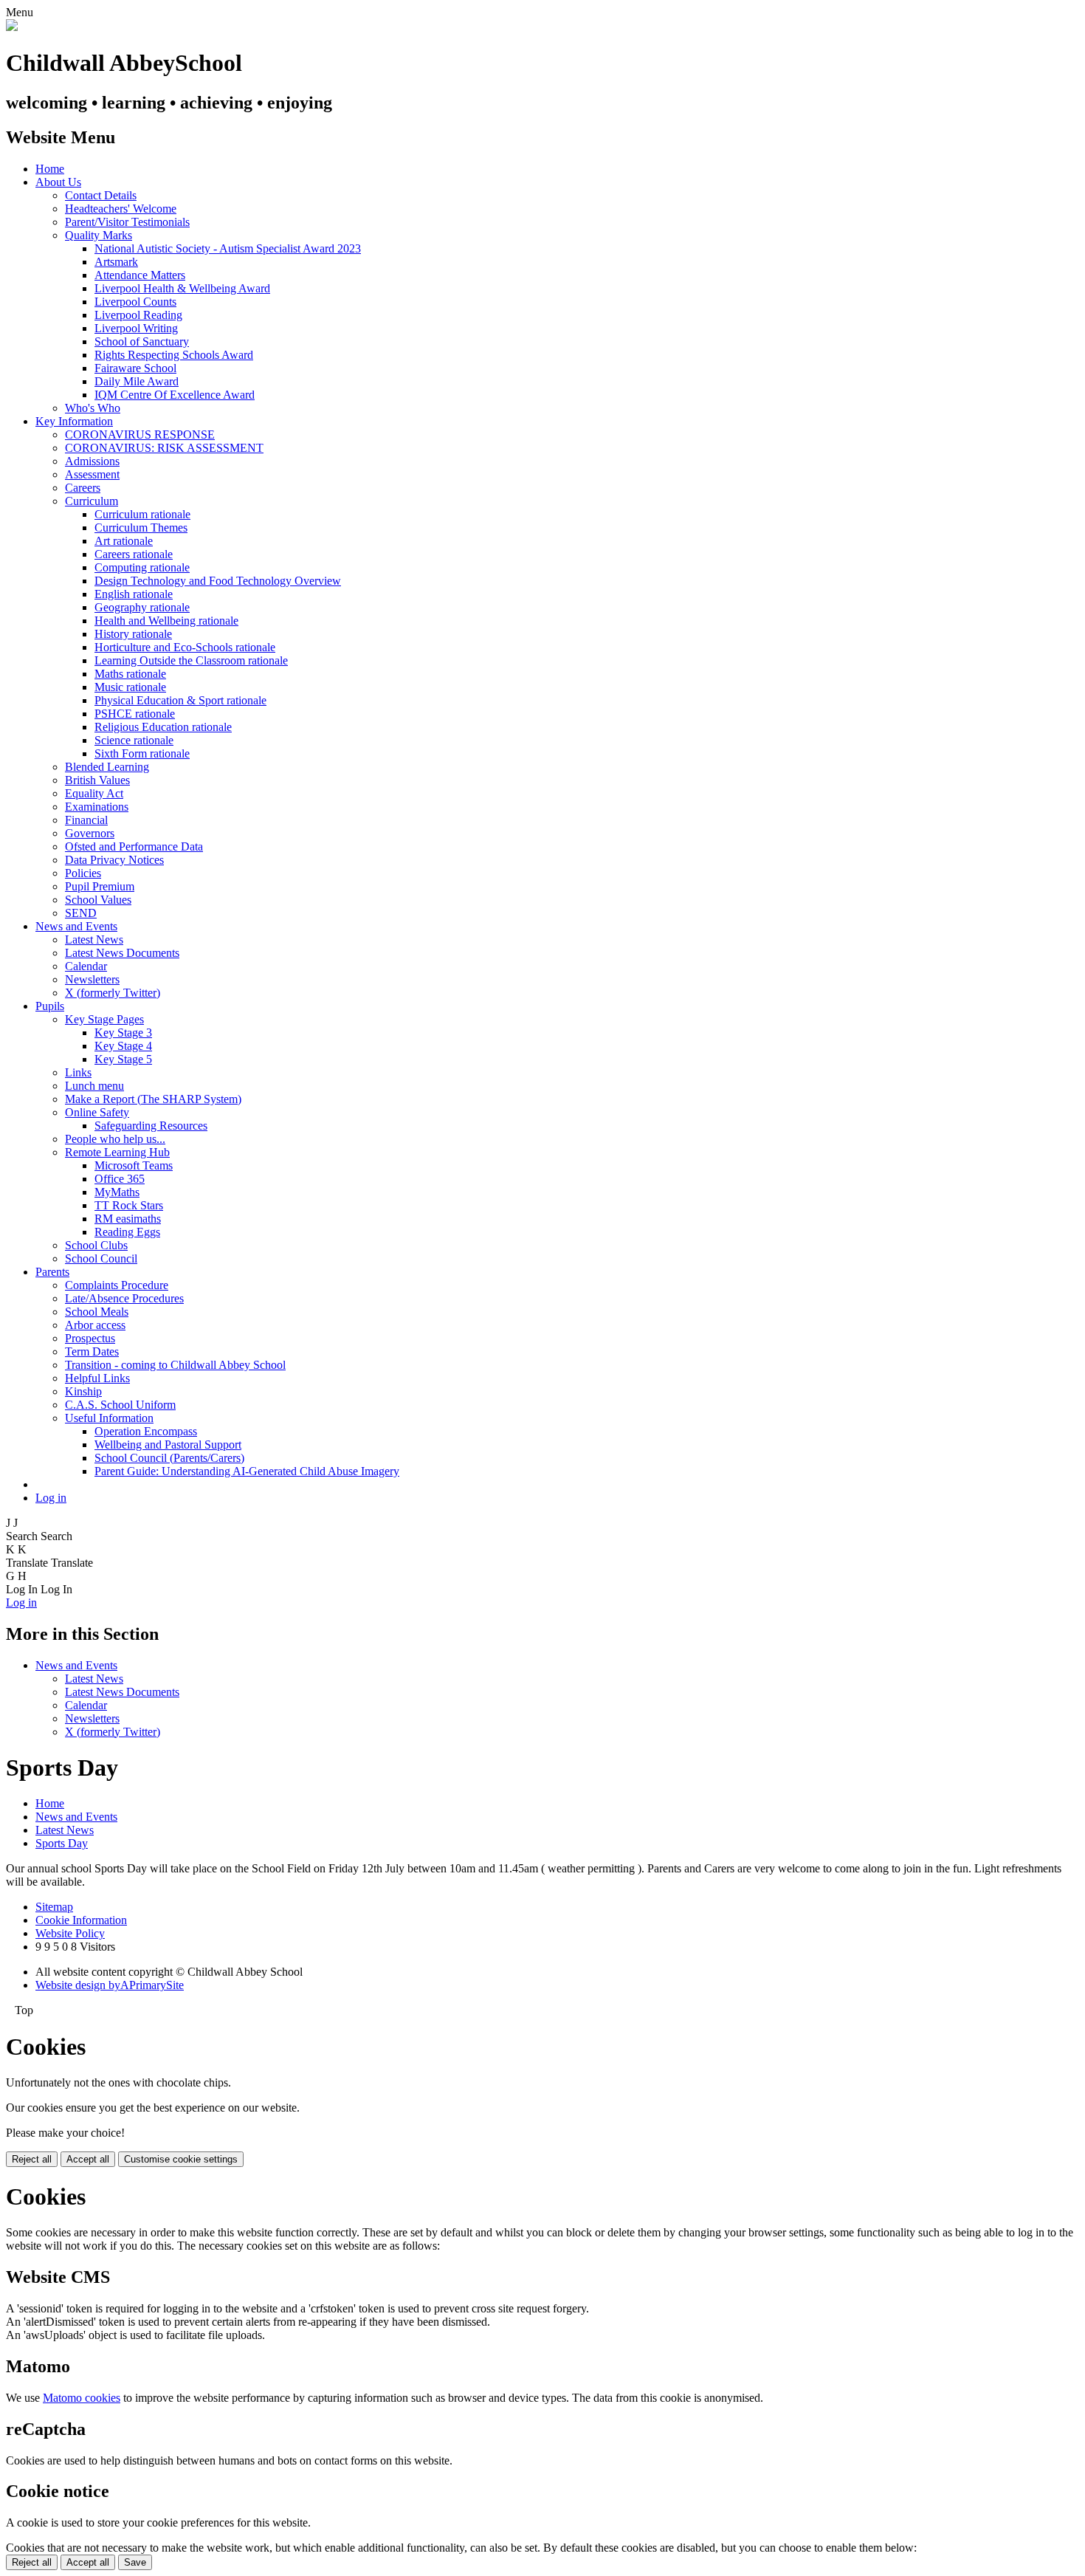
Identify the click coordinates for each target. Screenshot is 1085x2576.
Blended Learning (107, 767)
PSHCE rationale (135, 714)
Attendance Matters (140, 275)
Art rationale (124, 541)
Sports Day (62, 1843)
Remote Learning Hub (117, 1152)
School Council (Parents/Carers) (169, 1458)
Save (135, 2562)
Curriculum (92, 501)
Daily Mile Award (137, 381)
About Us (58, 182)
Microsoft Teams (134, 1165)
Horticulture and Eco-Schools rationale (185, 647)
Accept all (88, 2159)
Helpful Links (97, 1378)
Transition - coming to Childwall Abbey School (175, 1365)
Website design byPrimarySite (110, 1985)
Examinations (97, 807)
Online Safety (97, 1112)
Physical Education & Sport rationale (180, 700)
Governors (90, 833)
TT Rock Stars (129, 1205)
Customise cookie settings (181, 2159)
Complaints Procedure (117, 1285)
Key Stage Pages (104, 1019)
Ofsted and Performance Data (134, 846)
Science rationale (134, 740)
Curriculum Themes (141, 528)
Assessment (92, 474)
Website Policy (70, 1933)
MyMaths (117, 1192)
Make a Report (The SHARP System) (153, 1099)
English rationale (134, 594)
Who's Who (93, 408)
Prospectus (90, 1338)
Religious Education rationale (163, 727)
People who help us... (115, 1139)
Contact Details (101, 195)
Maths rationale (130, 674)
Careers (83, 488)
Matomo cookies (82, 2398)
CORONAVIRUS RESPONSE (140, 435)
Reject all (32, 2159)
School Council (101, 1258)
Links (78, 1072)
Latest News (94, 940)
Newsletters (92, 979)
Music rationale (130, 687)
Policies (83, 873)
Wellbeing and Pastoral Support (168, 1445)
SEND (81, 913)
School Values (98, 900)
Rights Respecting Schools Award (174, 355)
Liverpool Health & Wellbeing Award (182, 288)
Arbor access (95, 1325)
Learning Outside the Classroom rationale (191, 660)
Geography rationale (142, 607)
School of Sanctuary (142, 341)
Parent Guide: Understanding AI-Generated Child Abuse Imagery (247, 1471)
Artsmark (116, 262)
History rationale (133, 634)
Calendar (86, 966)
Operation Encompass (146, 1431)
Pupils (50, 1006)
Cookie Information (81, 1920)
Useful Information (109, 1418)
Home (50, 169)
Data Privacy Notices (114, 860)
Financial (86, 820)
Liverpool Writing (136, 328)
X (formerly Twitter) (113, 993)
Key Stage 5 (123, 1059)
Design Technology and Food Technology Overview (218, 581)
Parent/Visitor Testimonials (127, 222)
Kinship (83, 1391)
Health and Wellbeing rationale (166, 621)
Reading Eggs (127, 1232)
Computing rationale (142, 567)
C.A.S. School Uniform (120, 1405)
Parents (52, 1272)
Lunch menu (94, 1086)
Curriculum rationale (142, 514)
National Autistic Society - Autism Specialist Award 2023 (228, 248)
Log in (51, 1498)
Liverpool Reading (138, 315)
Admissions (92, 461)
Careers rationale (134, 554)
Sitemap (54, 1907)
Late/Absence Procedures (124, 1298)
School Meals (97, 1312)
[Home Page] (12, 27)
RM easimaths (128, 1219)
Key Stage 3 (123, 1033)
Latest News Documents (122, 953)
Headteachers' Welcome (121, 209)
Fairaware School (135, 368)
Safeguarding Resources (151, 1126)
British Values (97, 780)
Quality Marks (99, 235)
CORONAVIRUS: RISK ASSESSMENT (164, 448)
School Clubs (96, 1245)
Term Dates (92, 1351)
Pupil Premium (100, 886)
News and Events (76, 926)
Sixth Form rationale (142, 753)
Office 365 (120, 1179)
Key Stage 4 (123, 1046)
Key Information (74, 421)
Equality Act (94, 793)
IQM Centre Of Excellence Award (175, 395)
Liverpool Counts (135, 302)
